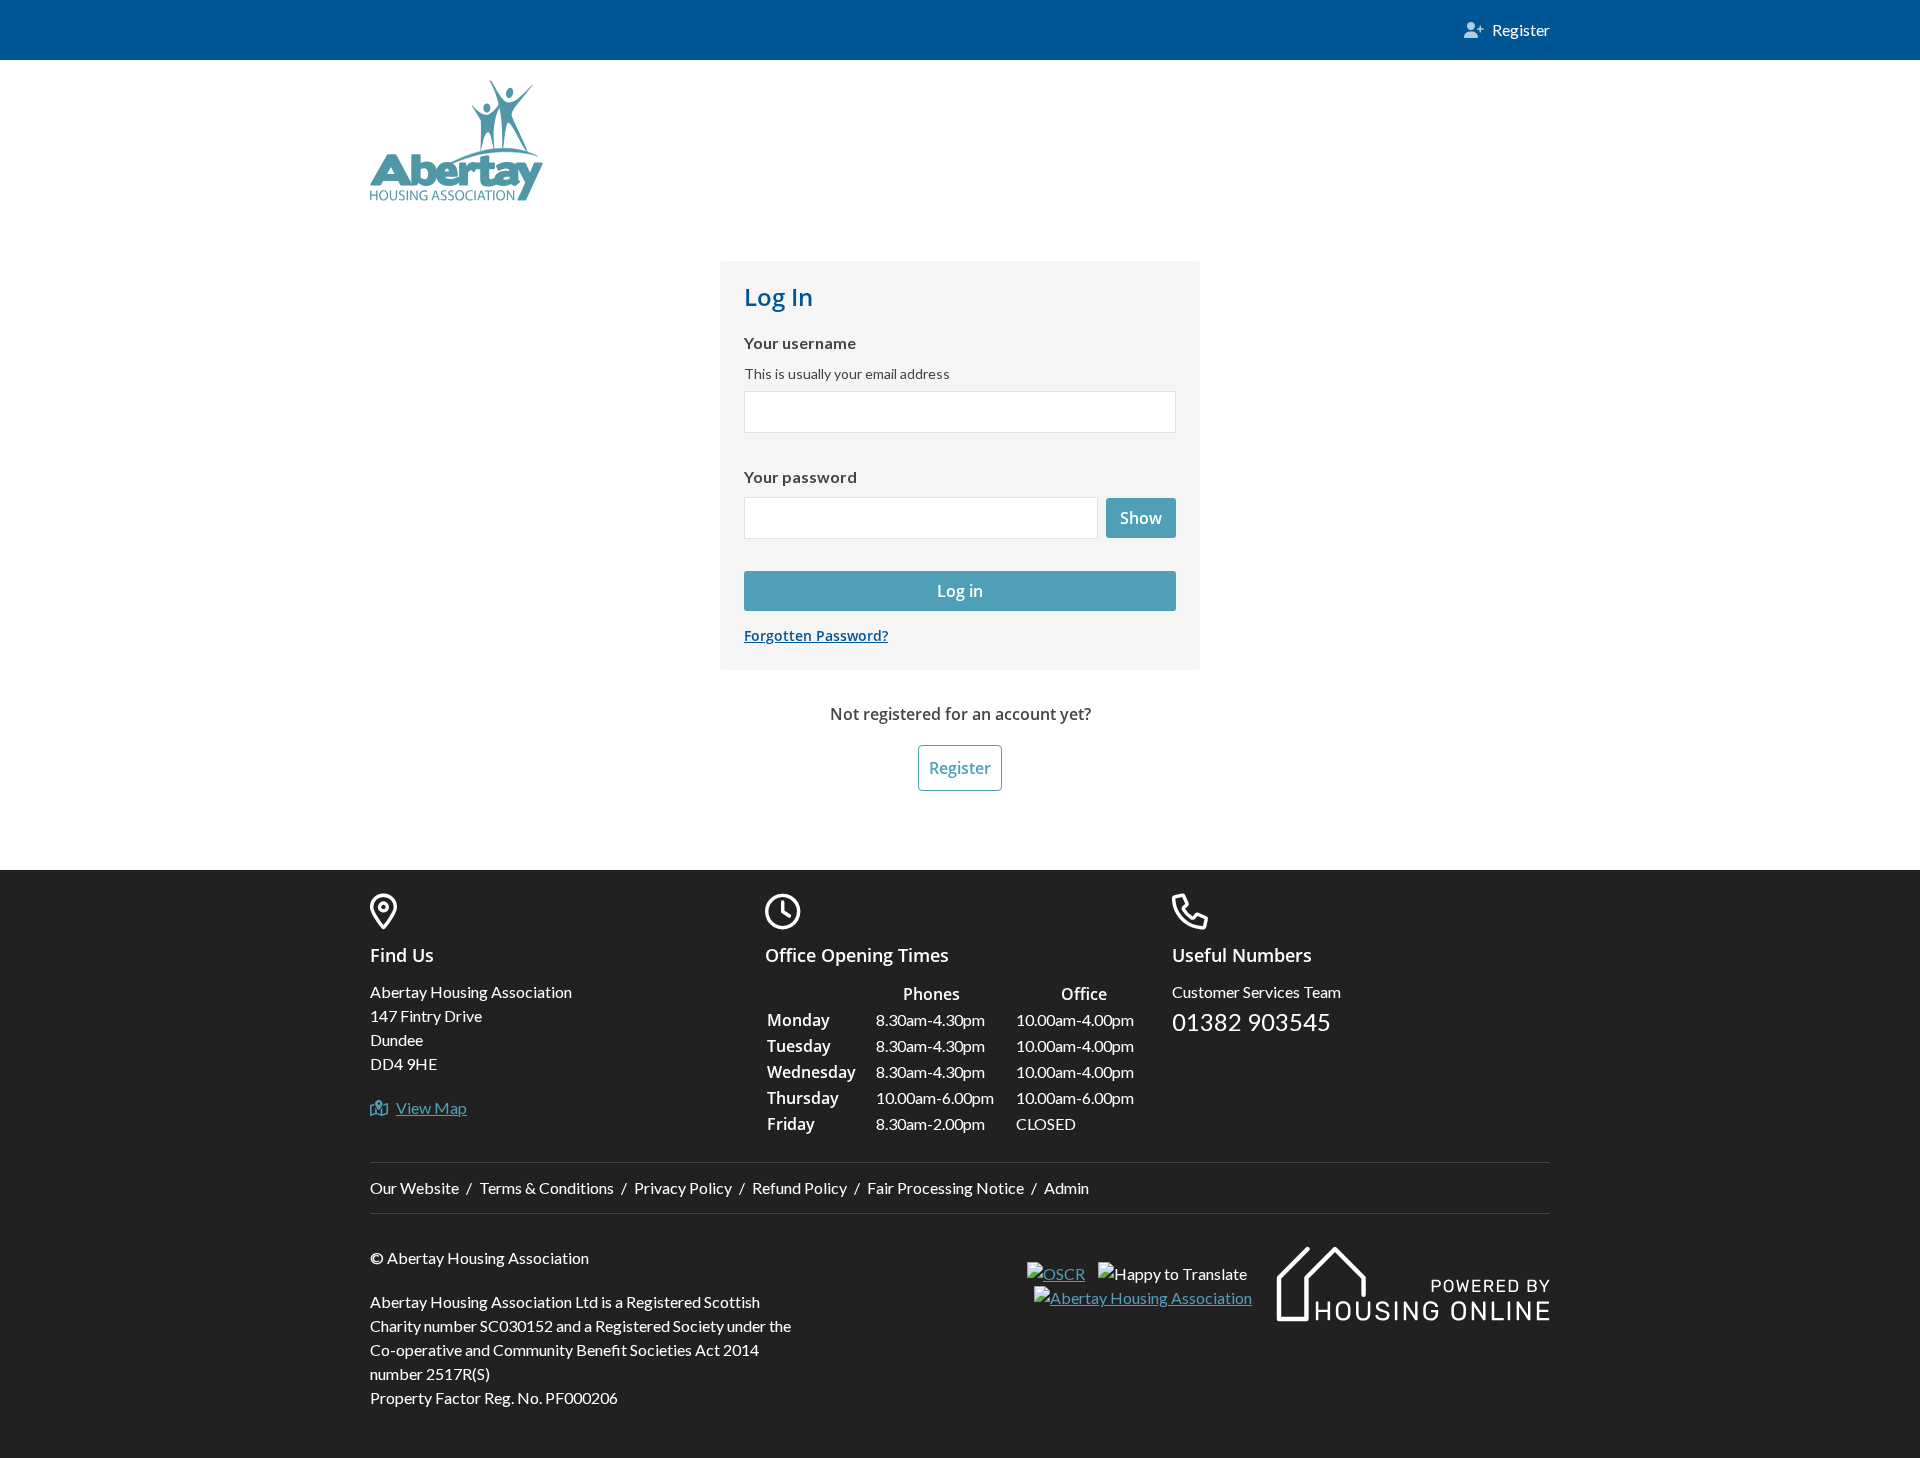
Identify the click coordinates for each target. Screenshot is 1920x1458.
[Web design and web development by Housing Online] (1413, 1315)
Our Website (414, 1187)
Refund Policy (799, 1187)
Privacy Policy (683, 1187)
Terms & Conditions (546, 1187)
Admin (1066, 1187)
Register (960, 768)
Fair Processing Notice (945, 1187)
